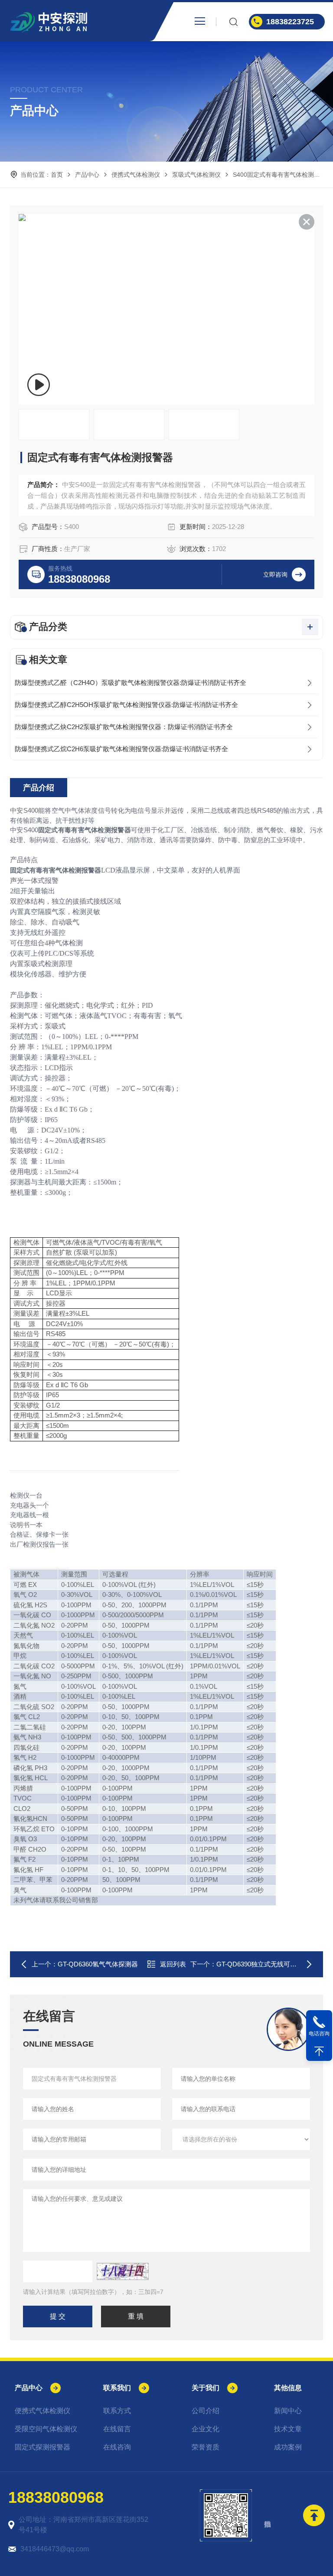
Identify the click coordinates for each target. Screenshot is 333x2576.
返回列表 (173, 1964)
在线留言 (117, 2429)
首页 (57, 175)
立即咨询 (275, 574)
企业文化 (206, 2429)
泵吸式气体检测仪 (196, 175)
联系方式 (117, 2411)
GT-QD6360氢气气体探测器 (98, 1964)
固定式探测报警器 (42, 2447)
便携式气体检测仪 (136, 175)
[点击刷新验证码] (123, 2271)
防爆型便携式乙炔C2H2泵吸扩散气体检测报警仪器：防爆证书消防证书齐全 (124, 727)
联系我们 (117, 2388)
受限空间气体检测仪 (46, 2429)
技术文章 (288, 2429)
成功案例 (288, 2447)
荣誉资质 (206, 2447)
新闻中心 (288, 2411)
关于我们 (206, 2388)
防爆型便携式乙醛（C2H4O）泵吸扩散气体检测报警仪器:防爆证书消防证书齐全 (131, 683)
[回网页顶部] (319, 2051)
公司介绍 (206, 2411)
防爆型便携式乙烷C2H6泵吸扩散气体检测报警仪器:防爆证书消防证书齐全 (121, 749)
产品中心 (87, 175)
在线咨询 (117, 2447)
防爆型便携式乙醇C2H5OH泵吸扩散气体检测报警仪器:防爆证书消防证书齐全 (126, 705)
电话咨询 (319, 2034)
